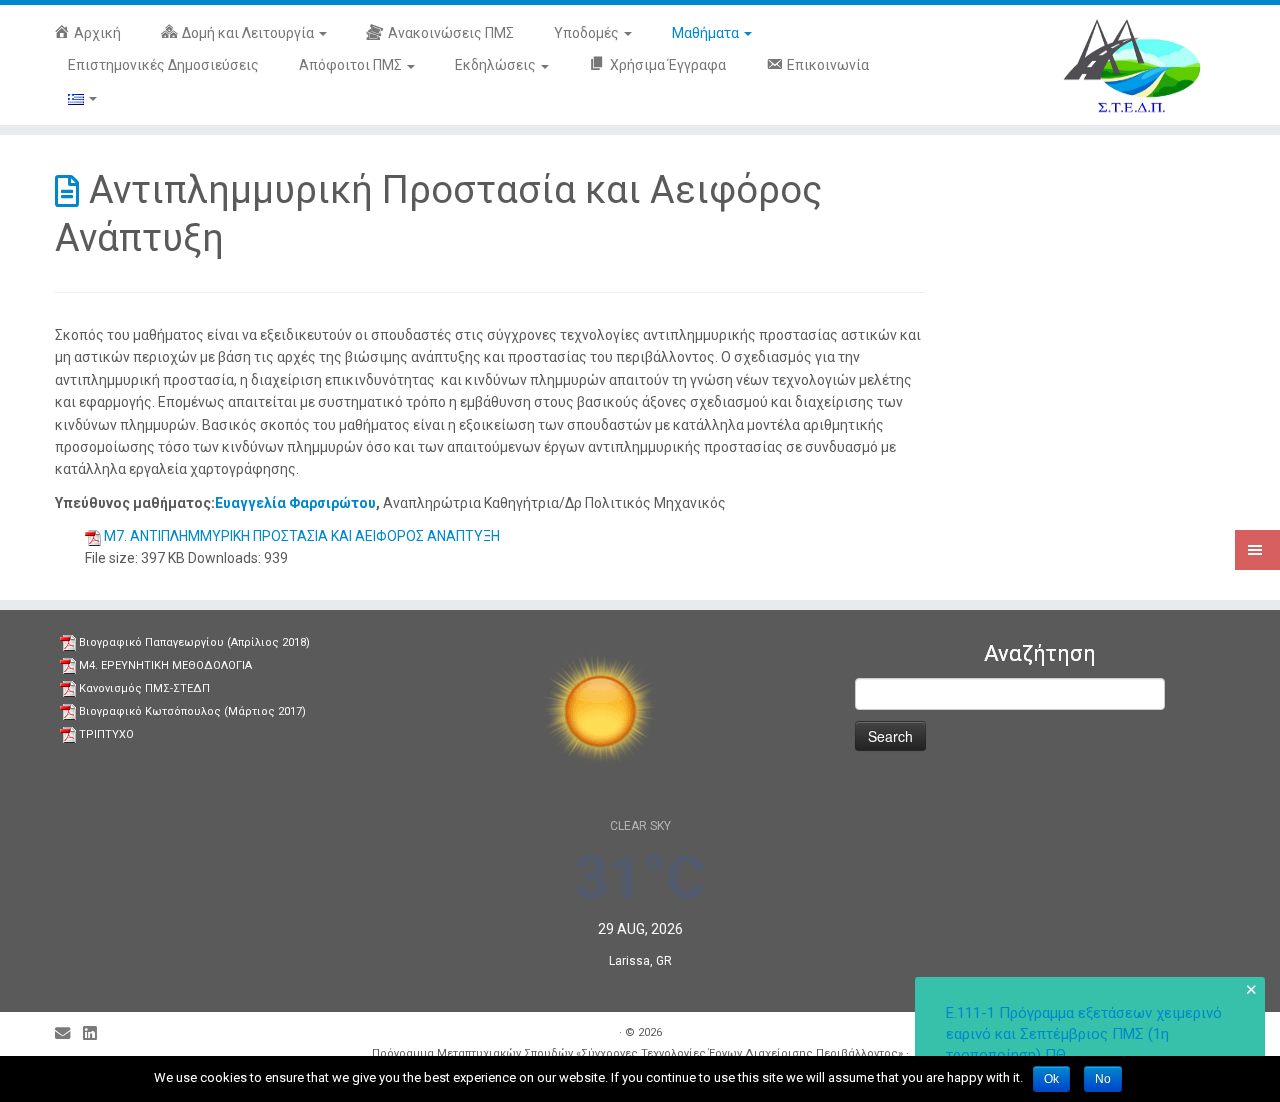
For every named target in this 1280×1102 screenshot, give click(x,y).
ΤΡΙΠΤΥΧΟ (106, 734)
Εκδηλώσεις (497, 65)
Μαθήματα (707, 33)
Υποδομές (588, 33)
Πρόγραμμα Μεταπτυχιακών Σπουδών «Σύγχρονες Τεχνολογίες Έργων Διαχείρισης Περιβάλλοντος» (637, 1053)
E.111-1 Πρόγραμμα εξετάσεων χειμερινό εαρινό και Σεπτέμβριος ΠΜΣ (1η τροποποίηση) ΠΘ (1084, 1034)
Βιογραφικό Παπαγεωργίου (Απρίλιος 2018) (194, 642)
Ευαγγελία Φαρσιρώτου (295, 503)
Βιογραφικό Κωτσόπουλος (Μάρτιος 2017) (192, 711)
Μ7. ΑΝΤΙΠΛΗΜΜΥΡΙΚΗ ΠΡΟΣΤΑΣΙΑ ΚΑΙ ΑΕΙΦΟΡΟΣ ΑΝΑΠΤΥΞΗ (302, 536)
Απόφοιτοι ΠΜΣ (352, 65)
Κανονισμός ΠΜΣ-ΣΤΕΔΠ (144, 688)
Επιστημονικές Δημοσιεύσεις (163, 65)
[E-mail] (69, 1034)
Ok (1051, 1079)
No (1103, 1079)
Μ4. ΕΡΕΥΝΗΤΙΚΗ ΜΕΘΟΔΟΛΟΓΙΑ (165, 665)
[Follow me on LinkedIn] (96, 1034)
